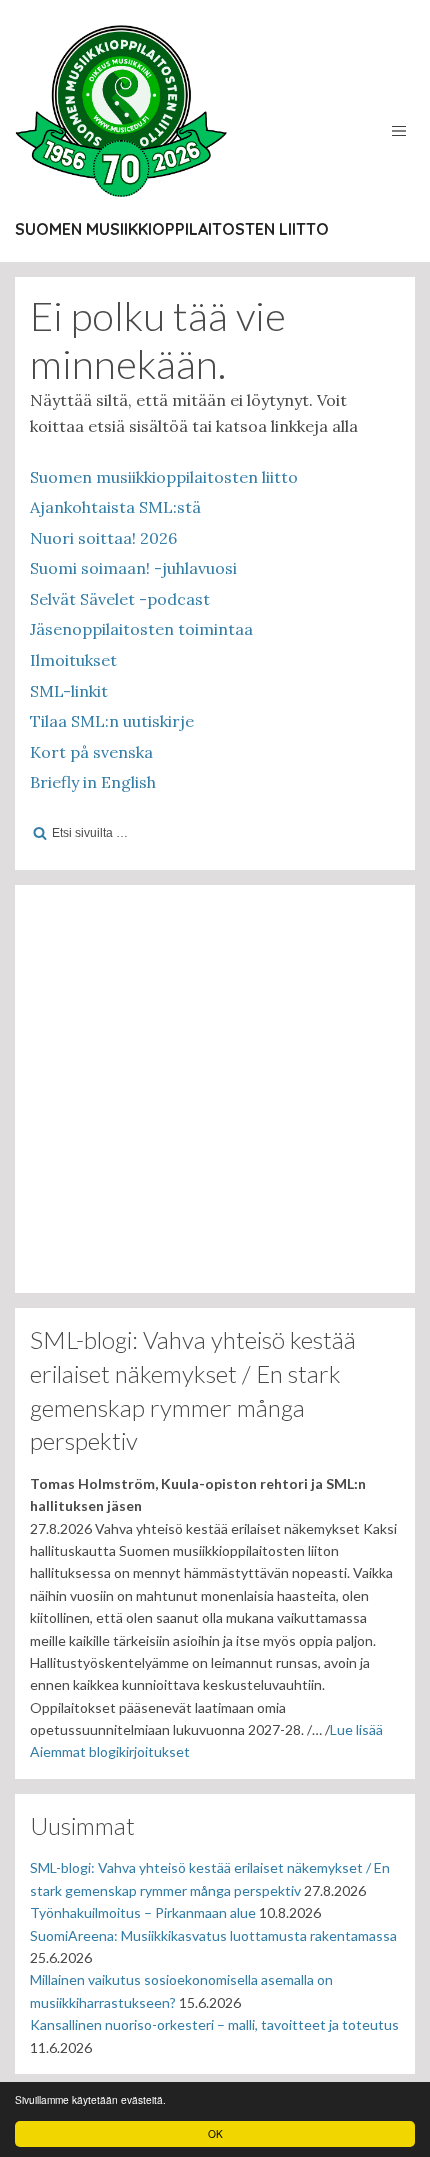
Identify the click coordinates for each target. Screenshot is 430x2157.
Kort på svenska (91, 752)
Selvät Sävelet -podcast (120, 599)
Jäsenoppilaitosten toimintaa (141, 629)
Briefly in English (93, 782)
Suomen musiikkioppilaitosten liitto (172, 229)
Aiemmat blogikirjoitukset (110, 1751)
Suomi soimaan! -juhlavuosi (133, 568)
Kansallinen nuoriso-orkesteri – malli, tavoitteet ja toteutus (214, 2024)
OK (215, 2133)
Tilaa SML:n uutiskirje (112, 721)
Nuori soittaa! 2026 (103, 538)
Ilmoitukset (73, 660)
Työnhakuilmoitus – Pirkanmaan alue (143, 1912)
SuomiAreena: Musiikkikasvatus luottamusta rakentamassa (213, 1935)
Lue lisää (356, 1729)
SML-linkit (69, 691)
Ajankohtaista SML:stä (115, 507)
